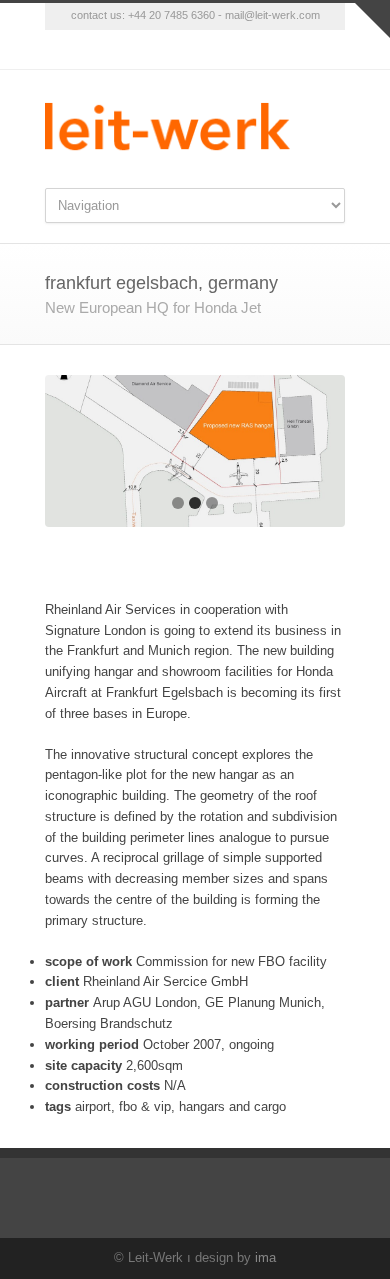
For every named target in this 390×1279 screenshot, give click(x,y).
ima (265, 1257)
